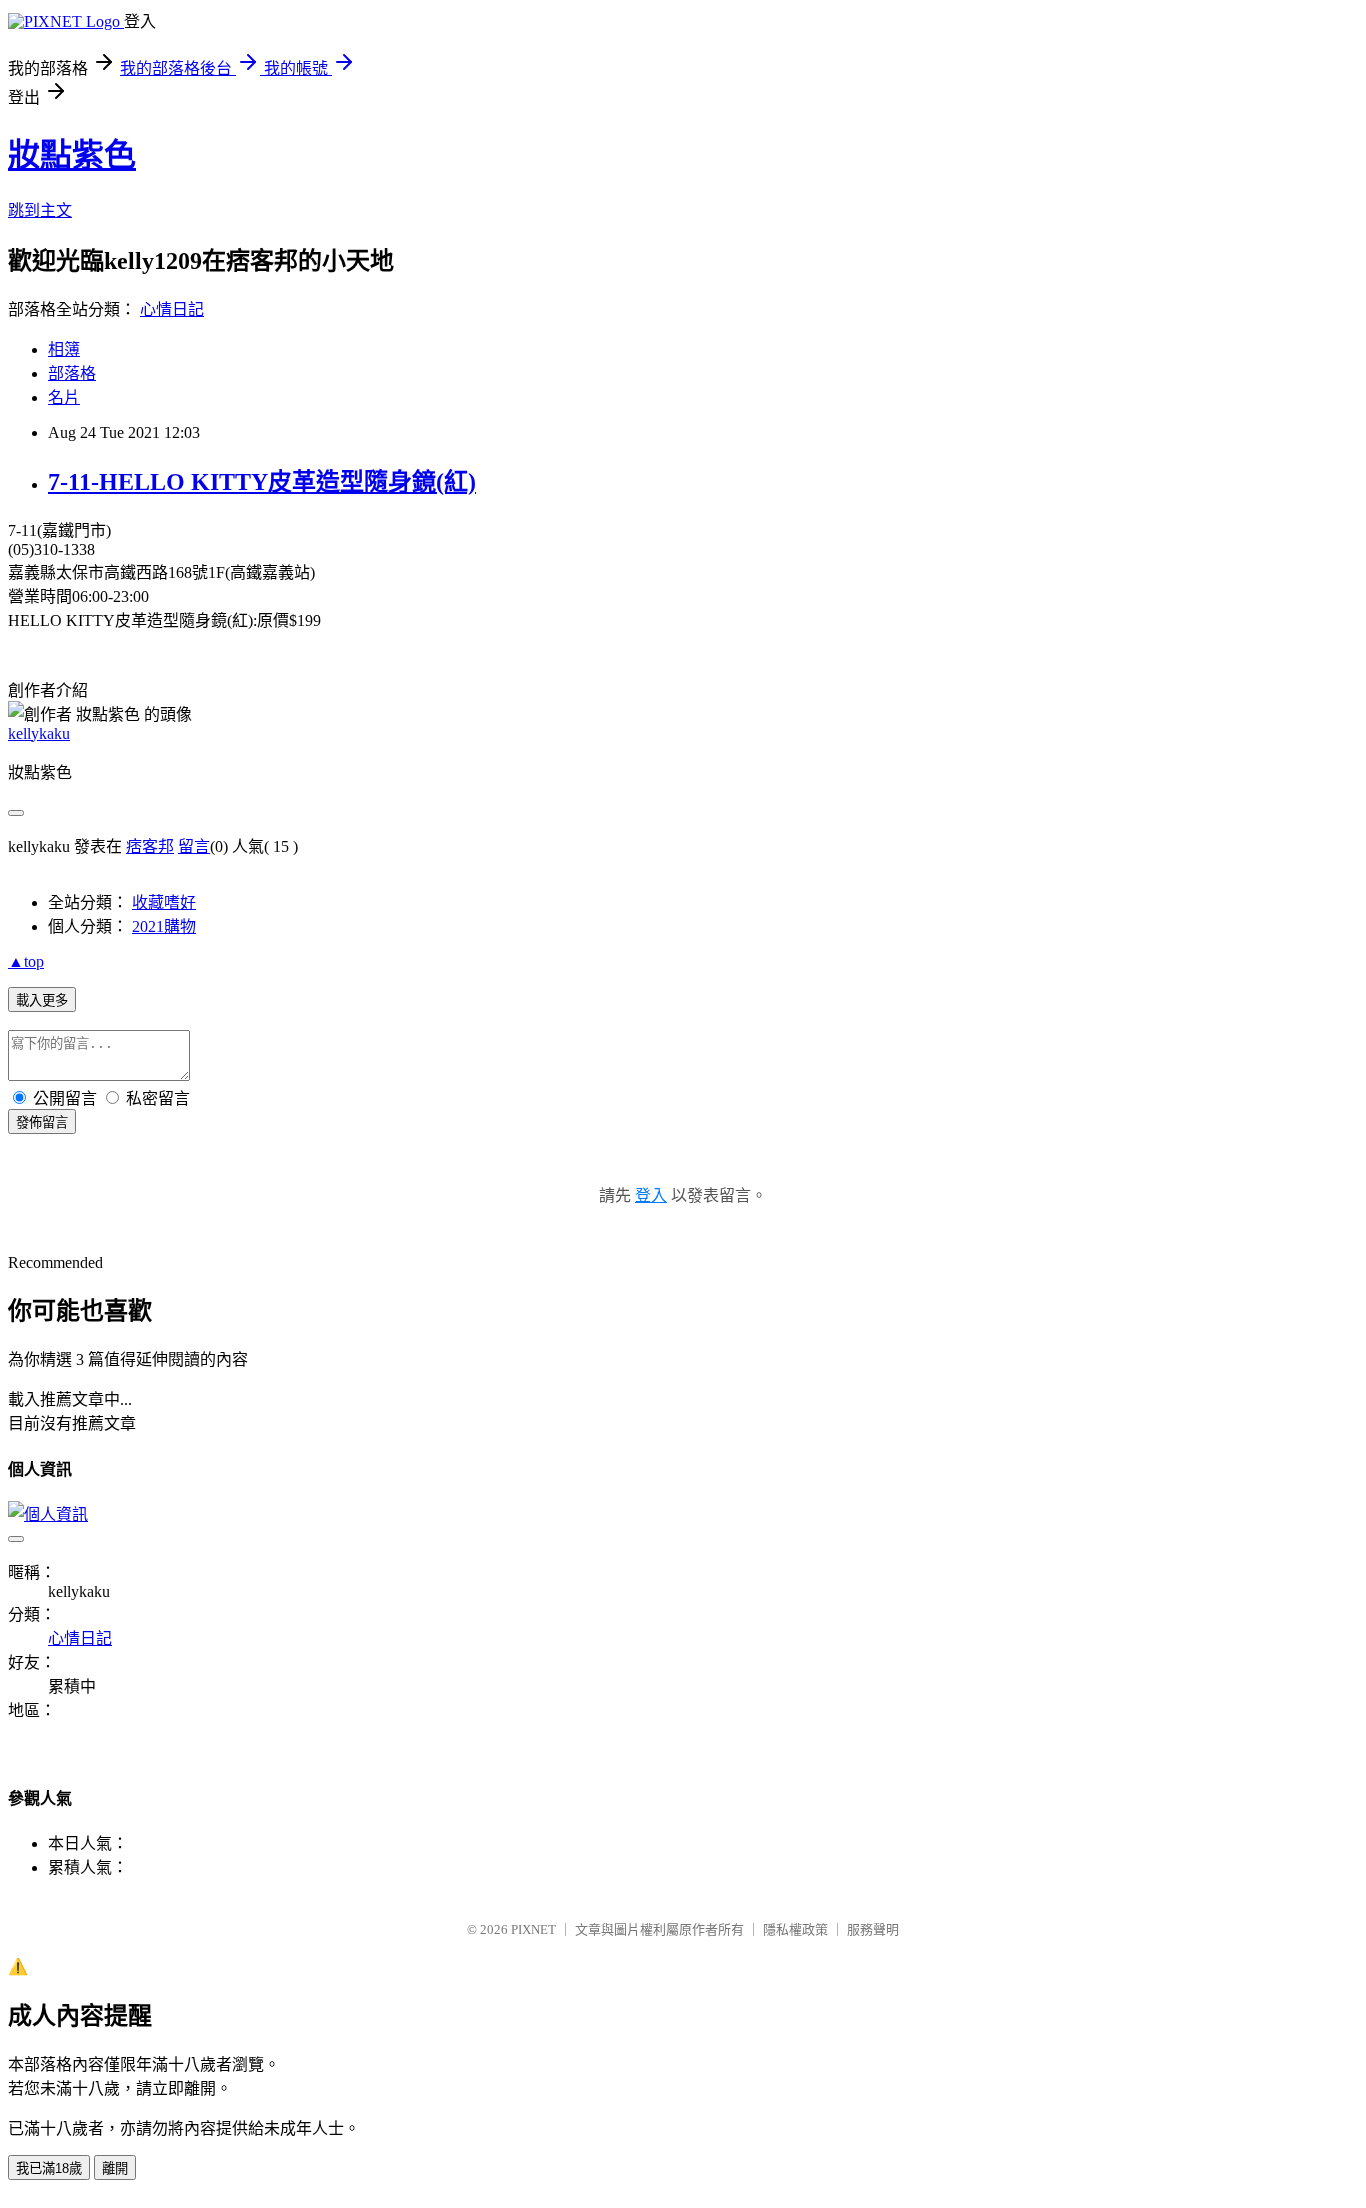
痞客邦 (150, 846)
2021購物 (164, 926)
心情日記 (172, 309)
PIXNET (533, 1929)
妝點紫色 (72, 155)
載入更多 (42, 1000)
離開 (115, 2168)
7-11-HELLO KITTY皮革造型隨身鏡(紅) (262, 482)
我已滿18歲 (49, 2168)
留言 (194, 846)
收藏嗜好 (164, 902)
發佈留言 (42, 1122)
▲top (26, 961)
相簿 (64, 349)
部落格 (72, 373)
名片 (64, 397)
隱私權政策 (795, 1929)
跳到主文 (40, 210)
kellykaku (39, 733)
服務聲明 (873, 1929)
